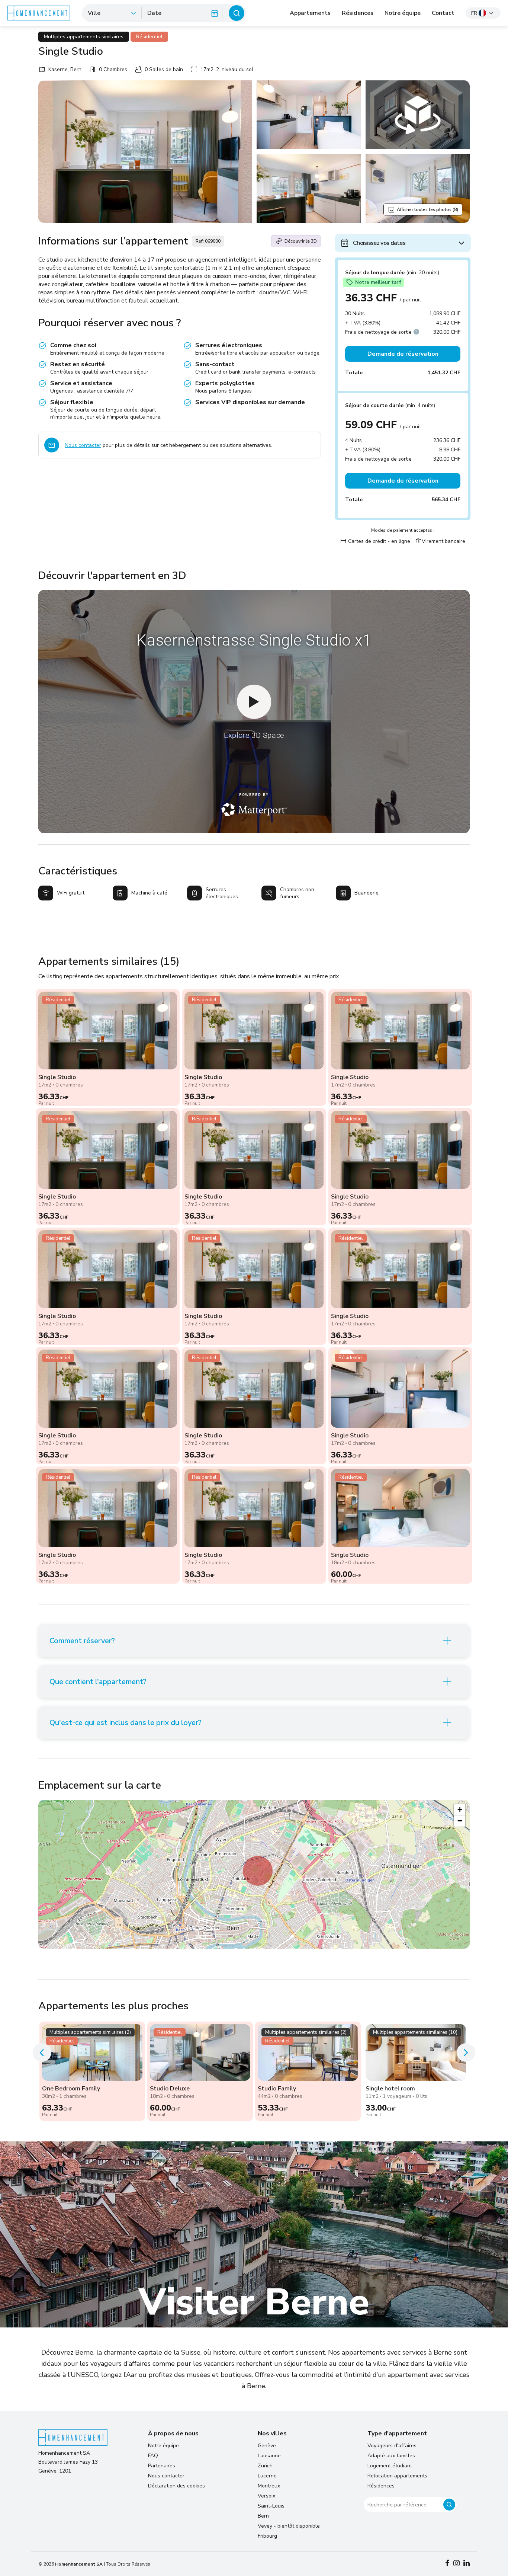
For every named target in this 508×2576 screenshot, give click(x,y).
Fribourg (267, 2536)
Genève (267, 2446)
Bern (263, 2516)
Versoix (266, 2496)
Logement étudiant (390, 2466)
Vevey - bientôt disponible (289, 2526)
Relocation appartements (397, 2476)
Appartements (310, 13)
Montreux (269, 2486)
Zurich (265, 2466)
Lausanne (269, 2456)
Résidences (358, 13)
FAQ (153, 2456)
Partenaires (162, 2466)
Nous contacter (83, 445)
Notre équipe (403, 13)
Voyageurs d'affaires (392, 2446)
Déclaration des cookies (176, 2486)
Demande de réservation (403, 354)
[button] (258, 1871)
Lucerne (267, 2476)
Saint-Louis (271, 2506)
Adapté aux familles (391, 2456)
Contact (443, 13)
